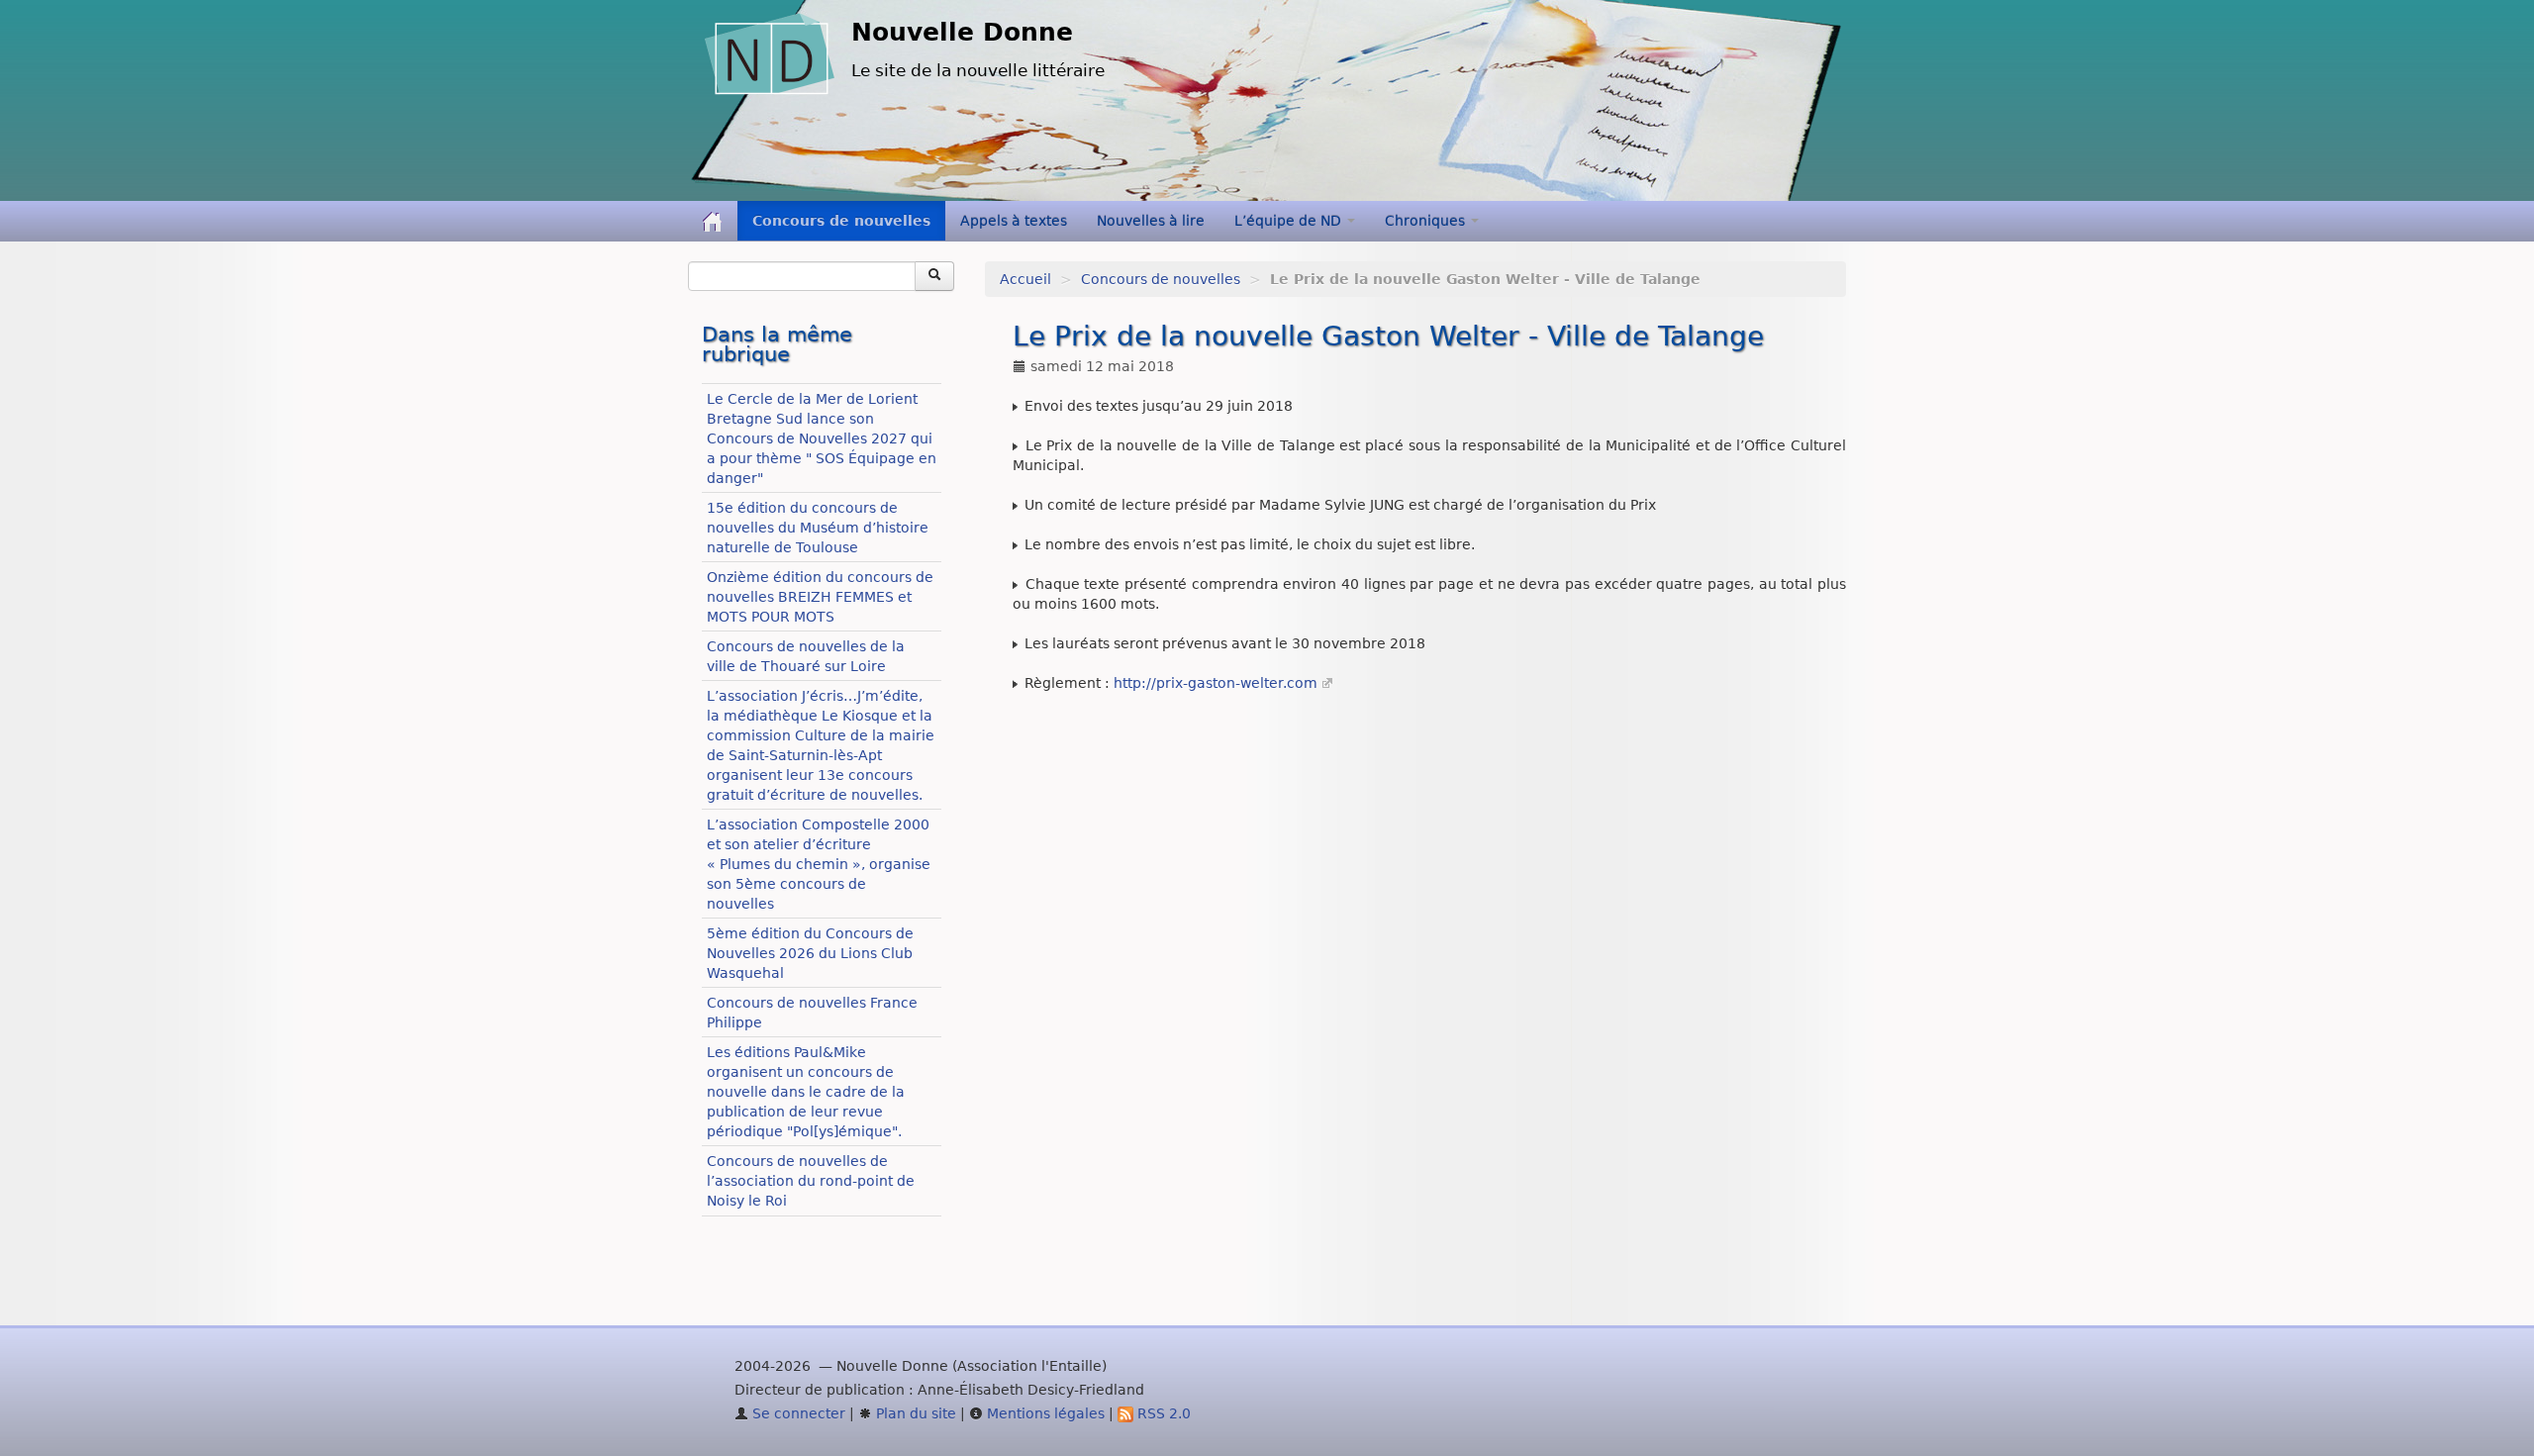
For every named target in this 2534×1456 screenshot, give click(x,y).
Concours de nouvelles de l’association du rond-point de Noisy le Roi (811, 1181)
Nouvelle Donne (962, 32)
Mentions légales (1044, 1413)
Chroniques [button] (1427, 221)
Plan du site (914, 1413)
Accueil (1025, 279)
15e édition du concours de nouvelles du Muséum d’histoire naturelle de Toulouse (818, 528)
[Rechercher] (934, 276)
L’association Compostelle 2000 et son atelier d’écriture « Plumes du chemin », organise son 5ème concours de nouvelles (819, 864)
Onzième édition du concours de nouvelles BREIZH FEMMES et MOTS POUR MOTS (820, 597)
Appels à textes (1014, 221)
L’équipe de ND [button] (1290, 221)
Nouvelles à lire (1151, 221)
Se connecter (797, 1413)
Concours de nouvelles (841, 221)
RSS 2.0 (1162, 1413)
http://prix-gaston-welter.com (1216, 683)
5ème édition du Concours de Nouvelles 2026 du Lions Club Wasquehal (810, 953)
